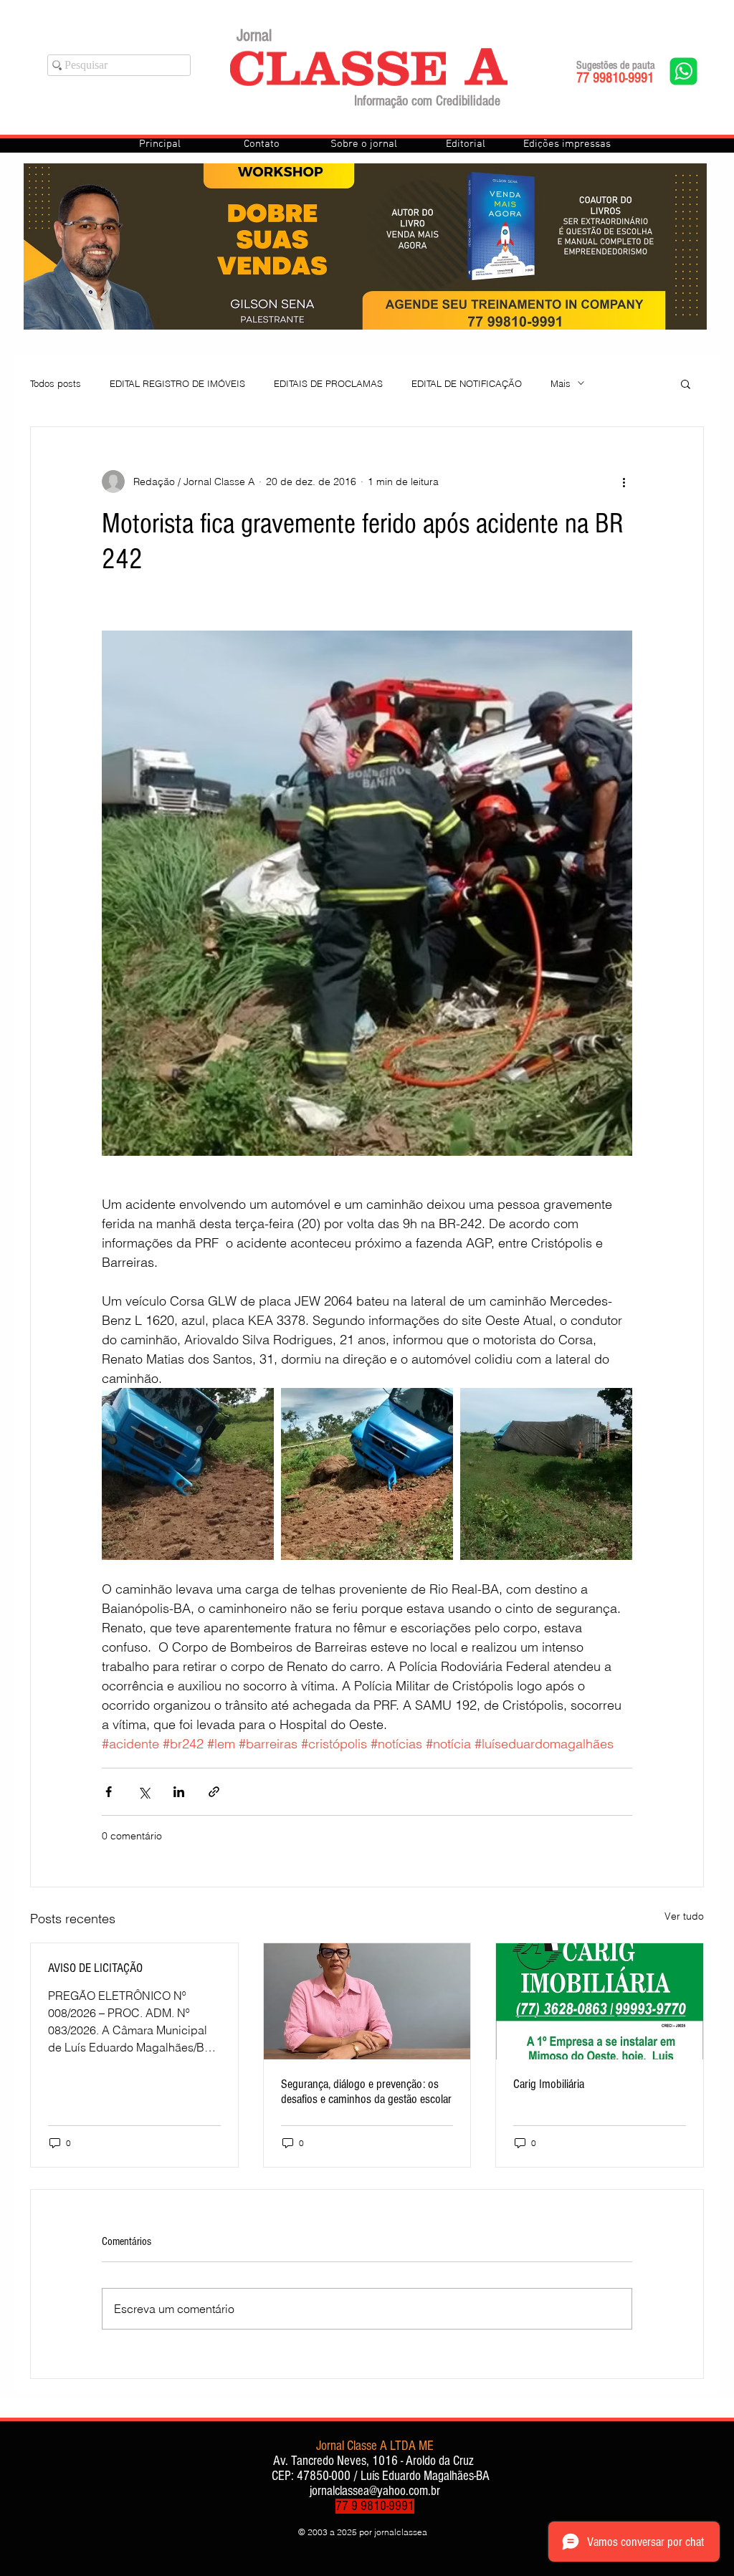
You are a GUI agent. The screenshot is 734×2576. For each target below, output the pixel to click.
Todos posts (56, 383)
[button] (686, 383)
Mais (561, 383)
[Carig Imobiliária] (600, 2001)
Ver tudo (684, 1916)
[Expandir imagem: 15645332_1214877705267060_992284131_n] (367, 1474)
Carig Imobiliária (549, 2084)
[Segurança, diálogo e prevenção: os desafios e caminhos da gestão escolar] (367, 2001)
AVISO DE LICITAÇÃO (95, 1968)
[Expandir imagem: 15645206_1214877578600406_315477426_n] (188, 1474)
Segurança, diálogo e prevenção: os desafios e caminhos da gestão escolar (366, 2092)
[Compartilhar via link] (214, 1792)
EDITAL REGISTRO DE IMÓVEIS (177, 383)
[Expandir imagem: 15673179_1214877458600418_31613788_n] (546, 1474)
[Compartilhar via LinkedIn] (179, 1792)
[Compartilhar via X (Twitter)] (144, 1792)
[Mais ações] (624, 482)
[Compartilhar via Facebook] (109, 1792)
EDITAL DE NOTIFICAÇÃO (467, 383)
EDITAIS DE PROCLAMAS (328, 383)
